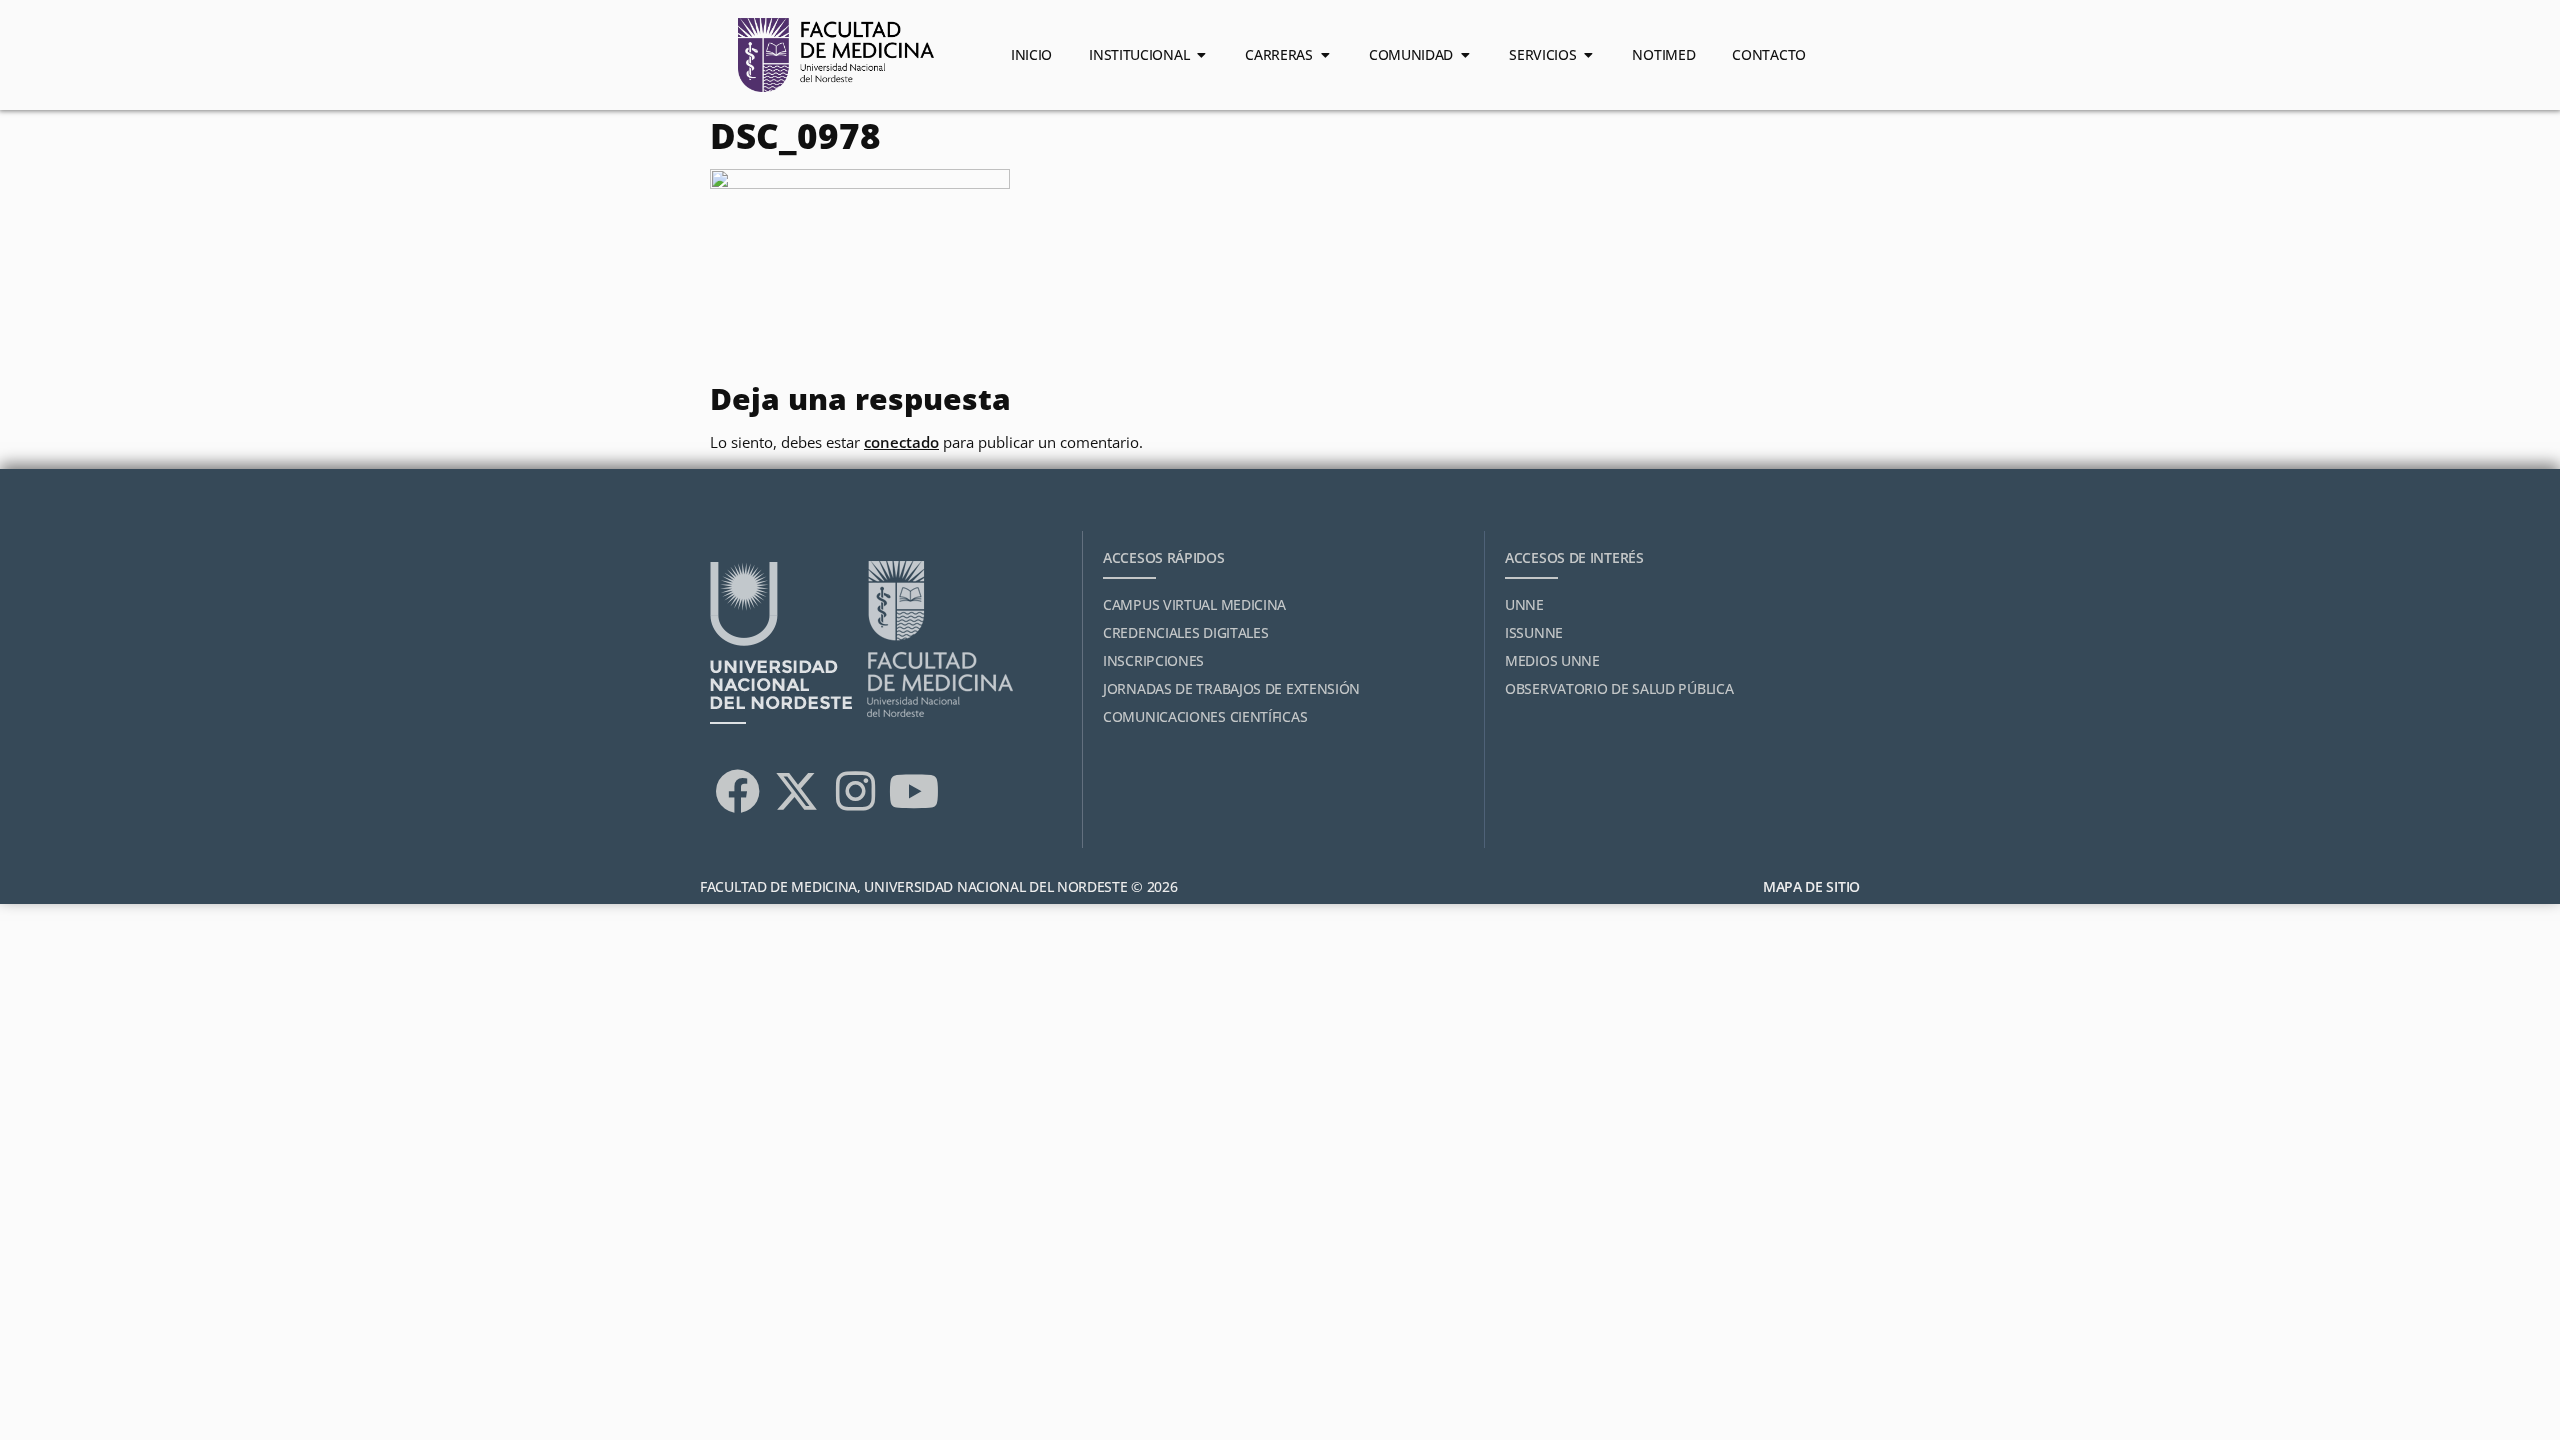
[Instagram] (855, 791)
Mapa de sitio (1811, 886)
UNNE (1524, 604)
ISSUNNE (1534, 632)
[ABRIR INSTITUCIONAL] (1201, 55)
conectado (901, 442)
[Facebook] (737, 791)
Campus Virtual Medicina (1194, 604)
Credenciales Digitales (1185, 632)
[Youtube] (914, 791)
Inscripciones (1153, 660)
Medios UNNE (1552, 660)
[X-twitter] (796, 791)
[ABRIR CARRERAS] (1325, 55)
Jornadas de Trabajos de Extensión (1231, 688)
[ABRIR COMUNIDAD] (1465, 55)
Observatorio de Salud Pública (1619, 688)
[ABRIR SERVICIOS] (1588, 55)
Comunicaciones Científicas (1205, 716)
